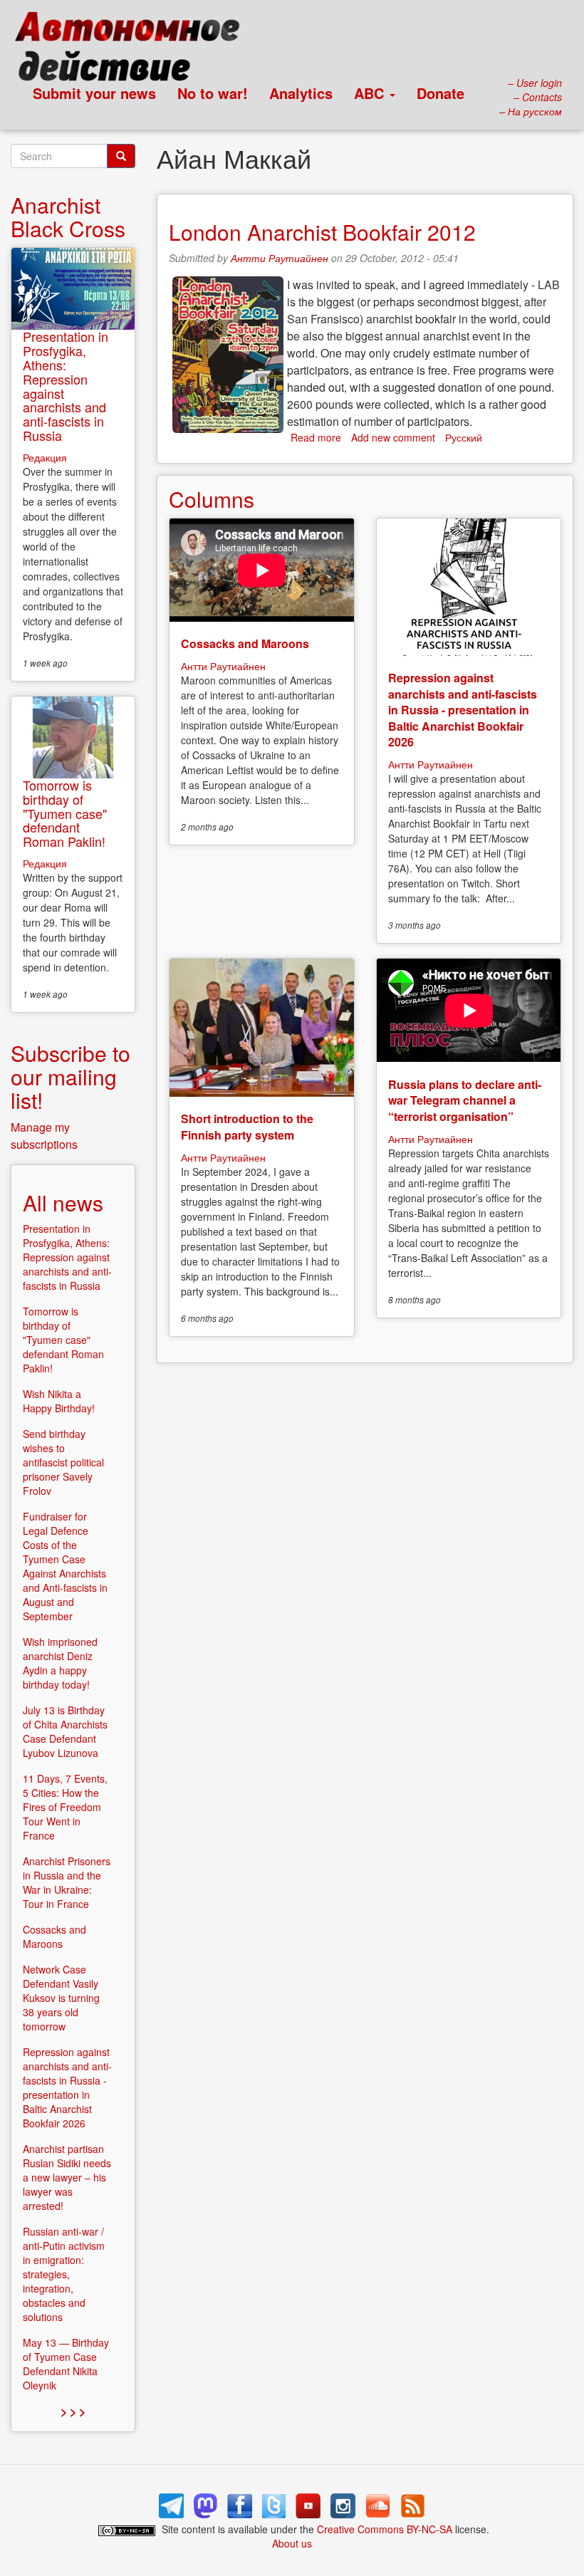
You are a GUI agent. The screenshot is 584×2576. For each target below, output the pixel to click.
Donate (440, 93)
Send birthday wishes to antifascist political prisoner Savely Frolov (63, 1462)
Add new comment (393, 437)
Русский (464, 437)
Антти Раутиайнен (280, 258)
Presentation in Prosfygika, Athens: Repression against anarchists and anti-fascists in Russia (66, 386)
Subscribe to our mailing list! (71, 1076)
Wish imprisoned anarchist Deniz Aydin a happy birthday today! (60, 1663)
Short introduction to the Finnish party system (247, 1126)
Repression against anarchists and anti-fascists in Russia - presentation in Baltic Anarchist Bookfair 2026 (463, 710)
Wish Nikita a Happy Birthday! (59, 1401)
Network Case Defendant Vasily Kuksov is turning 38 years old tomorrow (61, 1998)
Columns (212, 499)
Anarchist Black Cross (68, 217)
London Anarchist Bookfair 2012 (322, 232)
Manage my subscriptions (44, 1136)
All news (63, 1203)
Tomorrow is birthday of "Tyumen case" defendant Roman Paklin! (65, 813)
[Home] (134, 50)
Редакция (45, 457)
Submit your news (94, 93)
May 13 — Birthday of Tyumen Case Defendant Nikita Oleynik (66, 2364)
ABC (371, 93)
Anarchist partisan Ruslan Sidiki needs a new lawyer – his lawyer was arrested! (67, 2177)
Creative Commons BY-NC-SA (385, 2529)
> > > (73, 2411)
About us (292, 2543)
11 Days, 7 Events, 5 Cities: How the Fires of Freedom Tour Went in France (65, 1807)
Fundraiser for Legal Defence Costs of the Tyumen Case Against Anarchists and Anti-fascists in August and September (65, 1566)
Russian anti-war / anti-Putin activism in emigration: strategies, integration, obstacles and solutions (64, 2274)
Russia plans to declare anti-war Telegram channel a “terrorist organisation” (465, 1100)
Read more (316, 437)
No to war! (213, 93)
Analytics (301, 93)
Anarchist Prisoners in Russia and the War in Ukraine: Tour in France (67, 1882)
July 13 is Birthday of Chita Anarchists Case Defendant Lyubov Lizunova (65, 1731)
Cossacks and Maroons (245, 643)
